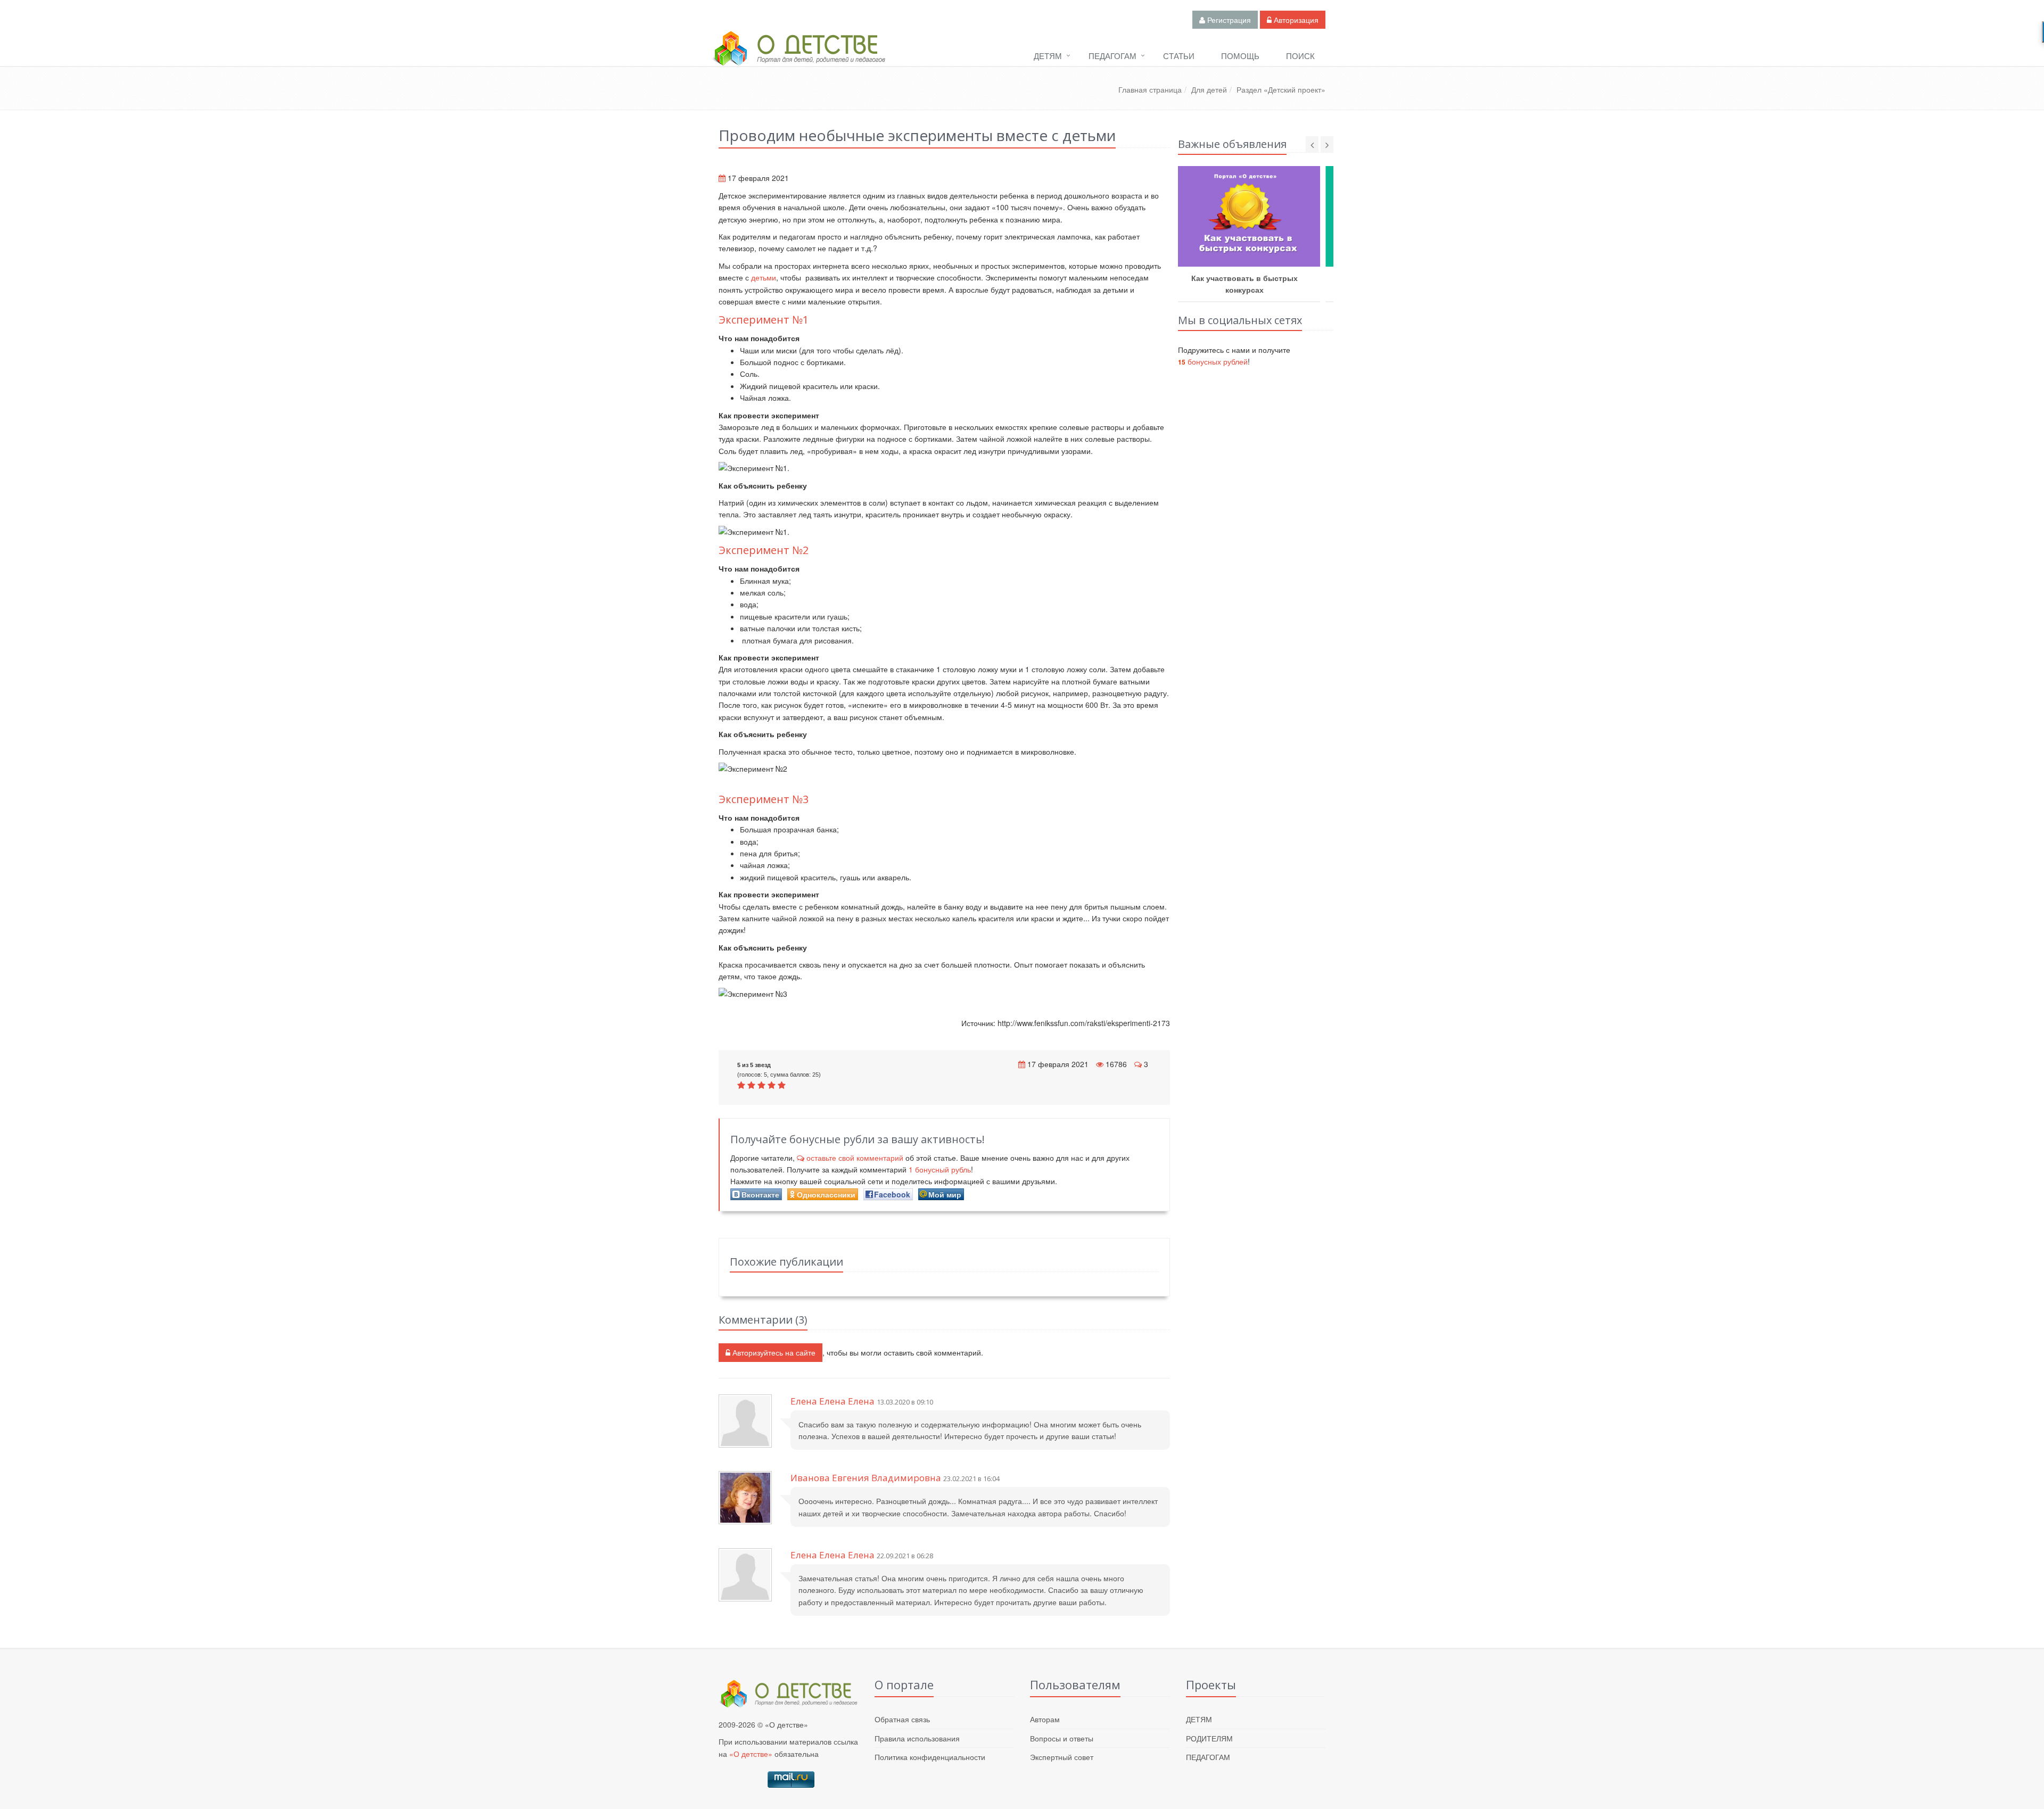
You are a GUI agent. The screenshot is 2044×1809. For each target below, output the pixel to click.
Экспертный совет (1062, 1757)
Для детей (1209, 89)
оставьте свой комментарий (855, 1158)
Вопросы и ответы (1062, 1738)
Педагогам (1112, 56)
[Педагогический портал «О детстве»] (798, 58)
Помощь (1240, 56)
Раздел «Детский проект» (1281, 89)
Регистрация (1228, 20)
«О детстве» (751, 1754)
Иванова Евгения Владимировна (866, 1478)
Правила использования (917, 1738)
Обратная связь (902, 1719)
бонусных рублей (1213, 361)
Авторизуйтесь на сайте (773, 1352)
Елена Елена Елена (833, 1401)
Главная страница (1150, 89)
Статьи (1179, 56)
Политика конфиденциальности (930, 1757)
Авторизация (1295, 20)
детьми (764, 277)
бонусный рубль (940, 1169)
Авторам (1045, 1719)
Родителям (1209, 1738)
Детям (1048, 56)
